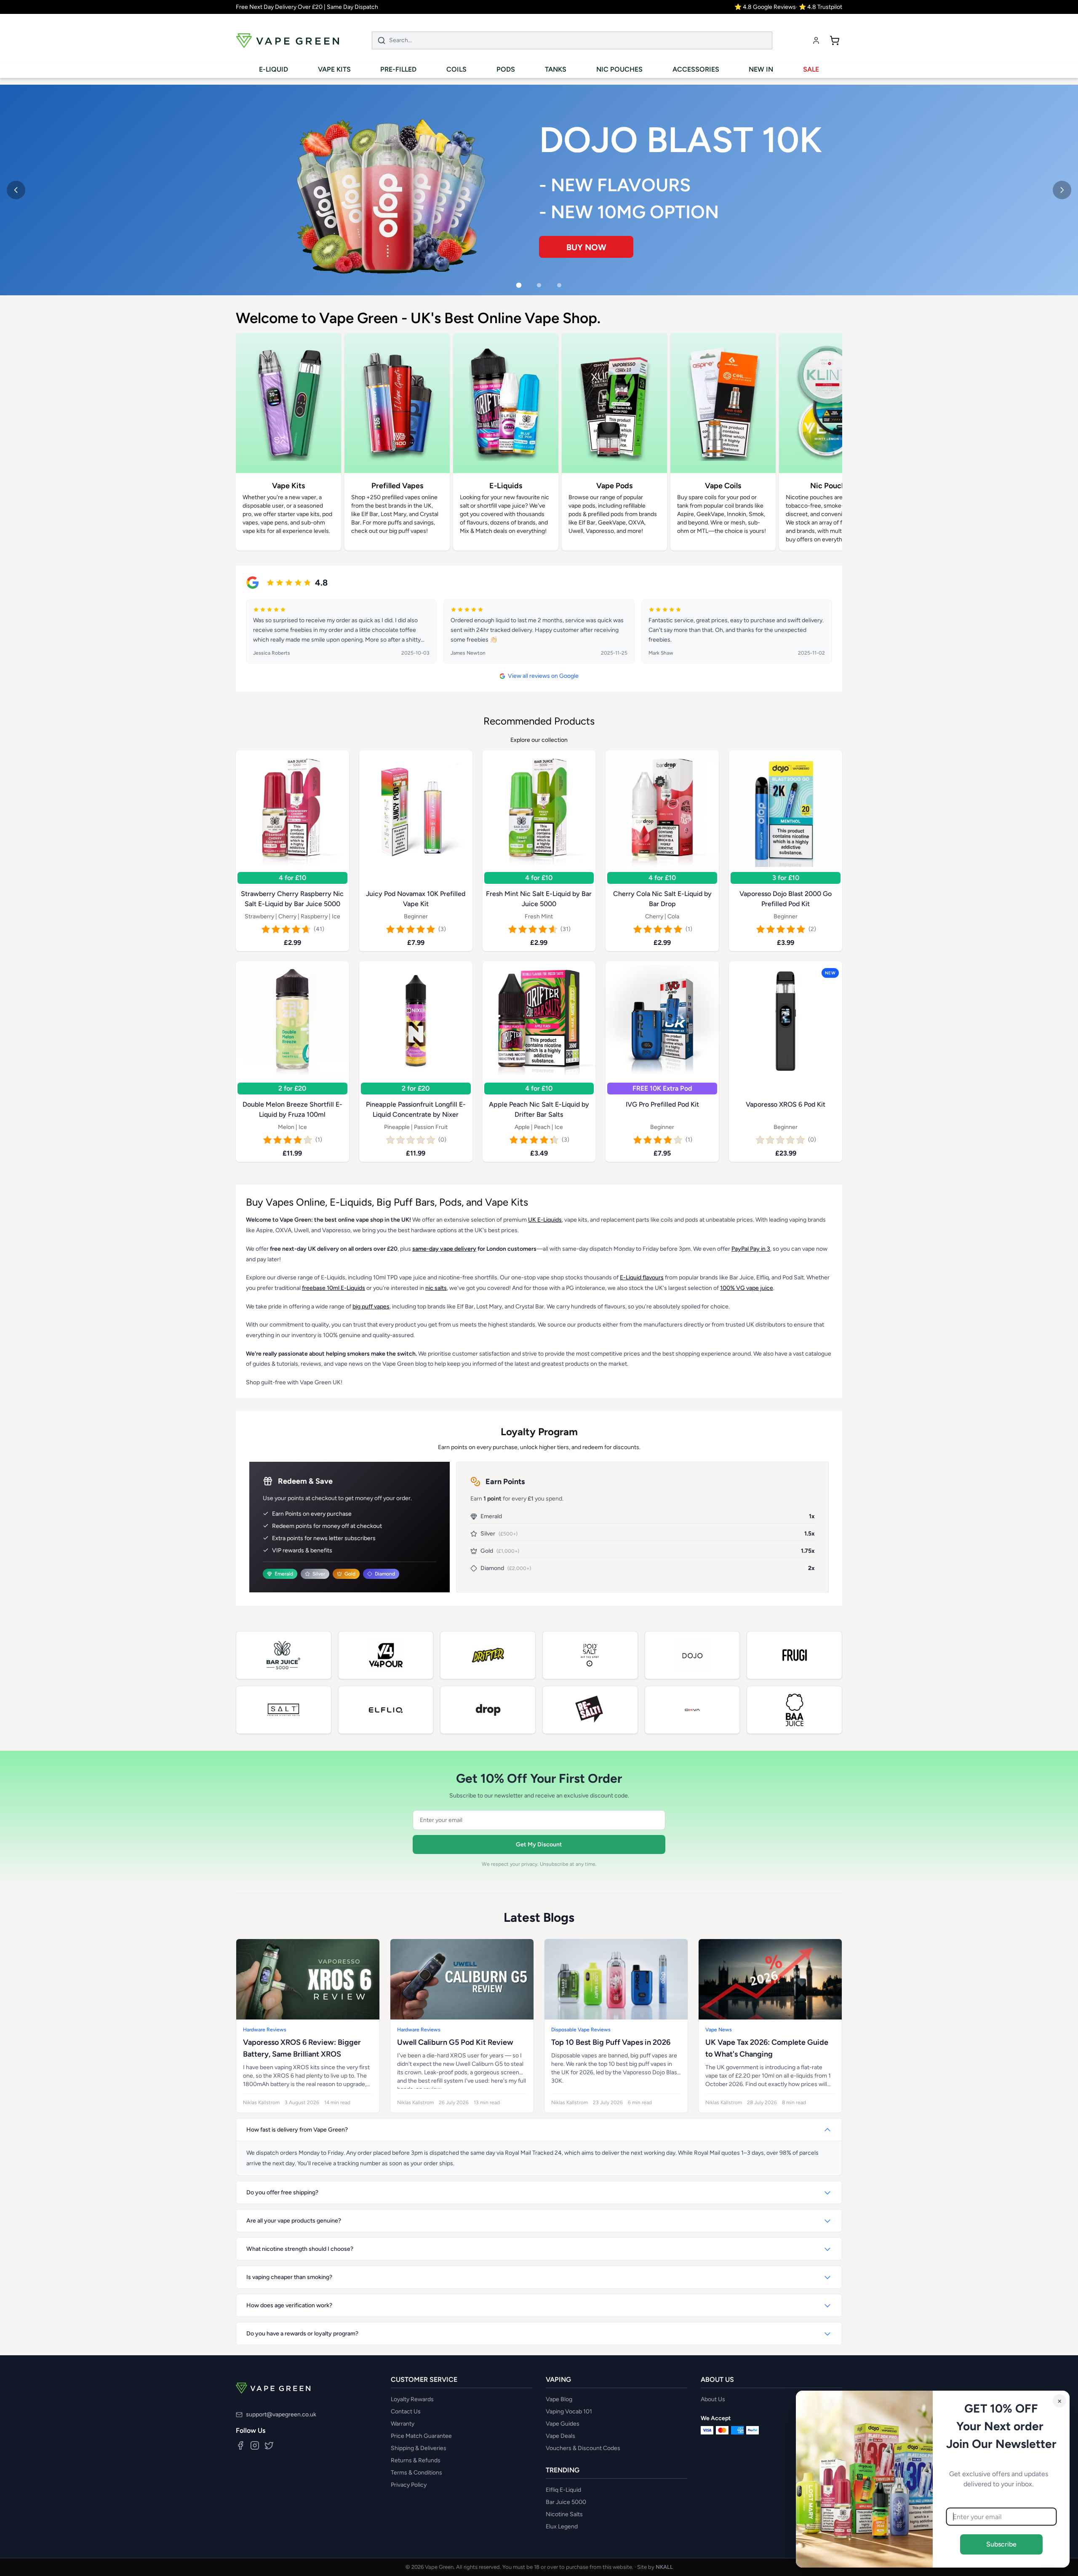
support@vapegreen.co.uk (281, 2414)
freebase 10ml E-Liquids (334, 1288)
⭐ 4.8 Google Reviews (765, 7)
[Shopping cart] (835, 40)
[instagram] (255, 2445)
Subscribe (1001, 2544)
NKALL (664, 2567)
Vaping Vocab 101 (569, 2411)
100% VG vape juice (747, 1288)
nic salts (436, 1288)
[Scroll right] (830, 447)
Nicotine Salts (564, 2514)
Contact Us (406, 2411)
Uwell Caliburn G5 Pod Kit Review (455, 2042)
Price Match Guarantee (421, 2436)
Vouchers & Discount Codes (583, 2448)
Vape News (719, 2030)
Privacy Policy (409, 2485)
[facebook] (240, 2445)
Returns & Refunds (416, 2460)
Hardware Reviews (265, 2030)
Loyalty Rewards (412, 2399)
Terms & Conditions (416, 2473)
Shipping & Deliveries (419, 2448)
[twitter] (269, 2445)
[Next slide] (1062, 190)
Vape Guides (563, 2424)
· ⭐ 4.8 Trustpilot (819, 7)
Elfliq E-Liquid (563, 2490)
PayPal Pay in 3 (751, 1249)
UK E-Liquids (545, 1220)
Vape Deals (560, 2436)
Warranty (403, 2424)
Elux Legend (562, 2527)
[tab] (519, 285)
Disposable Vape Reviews (581, 2030)
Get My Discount (539, 1844)
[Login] (816, 40)
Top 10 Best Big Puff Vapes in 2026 (611, 2042)
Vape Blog (559, 2399)
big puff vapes (371, 1307)
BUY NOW (574, 241)
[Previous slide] (16, 190)
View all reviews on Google (543, 676)
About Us (713, 2399)
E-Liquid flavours (642, 1277)
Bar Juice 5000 (566, 2502)
